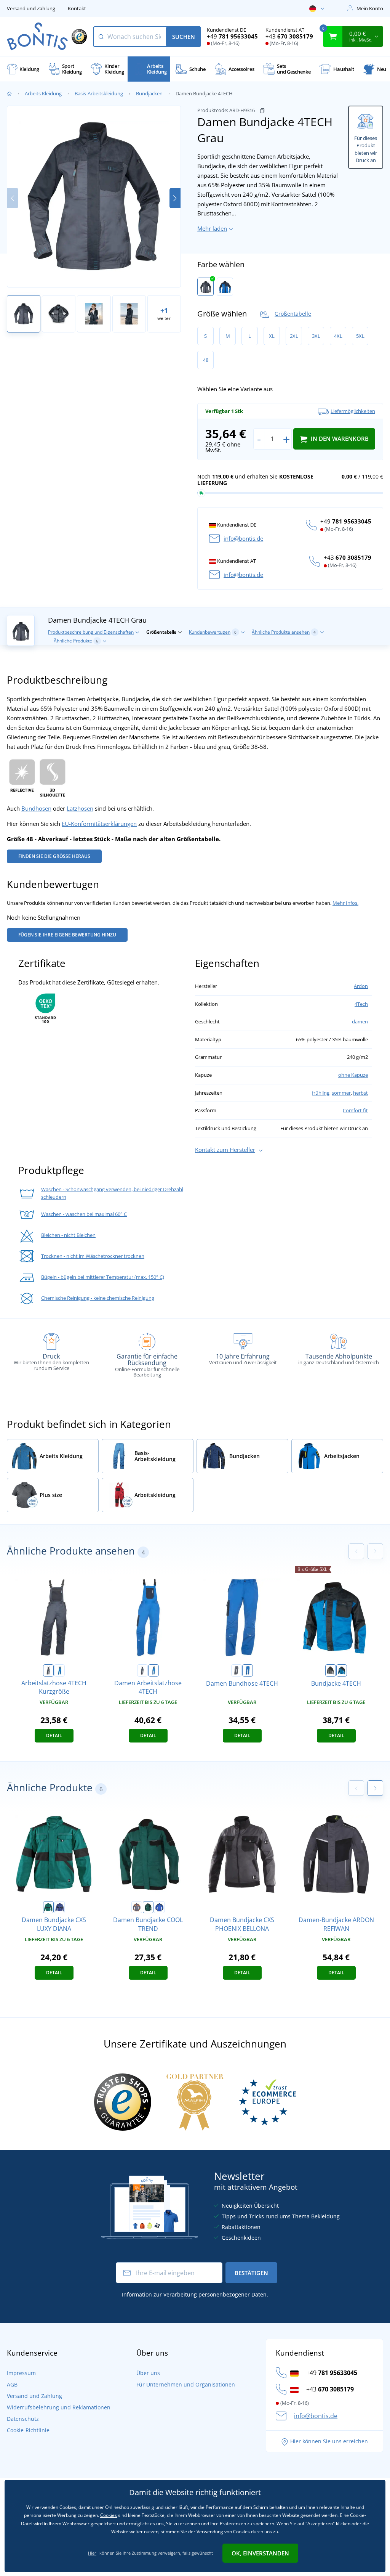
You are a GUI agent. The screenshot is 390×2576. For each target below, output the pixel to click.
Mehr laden (212, 228)
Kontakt (77, 8)
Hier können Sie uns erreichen (329, 2441)
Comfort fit (355, 1110)
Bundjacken (149, 93)
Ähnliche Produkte (76, 641)
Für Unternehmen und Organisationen (186, 2384)
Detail (54, 1735)
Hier (92, 2553)
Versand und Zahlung (31, 8)
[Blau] (225, 287)
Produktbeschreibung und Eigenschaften (91, 632)
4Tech (361, 1004)
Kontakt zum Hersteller (225, 1150)
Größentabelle (293, 314)
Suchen (184, 37)
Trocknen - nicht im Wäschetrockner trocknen (93, 1256)
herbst (360, 1093)
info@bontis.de (243, 538)
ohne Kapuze (353, 1075)
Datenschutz (23, 2419)
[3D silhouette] (53, 777)
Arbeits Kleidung (43, 93)
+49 (232, 36)
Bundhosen (36, 808)
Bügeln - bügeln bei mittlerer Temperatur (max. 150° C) (103, 1277)
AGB (12, 2384)
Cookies (109, 2515)
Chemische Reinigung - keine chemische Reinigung (98, 1298)
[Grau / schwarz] (331, 1670)
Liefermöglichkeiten (353, 411)
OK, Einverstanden (260, 2553)
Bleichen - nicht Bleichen (68, 1235)
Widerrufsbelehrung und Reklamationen (59, 2407)
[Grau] (205, 287)
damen (360, 1021)
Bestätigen (251, 2273)
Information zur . (195, 2294)
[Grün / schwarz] (48, 1907)
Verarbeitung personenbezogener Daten (215, 2294)
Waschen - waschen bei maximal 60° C (84, 1214)
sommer (341, 1093)
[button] (175, 198)
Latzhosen (80, 808)
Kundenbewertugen (213, 632)
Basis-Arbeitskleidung (99, 93)
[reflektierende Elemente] (22, 777)
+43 (289, 36)
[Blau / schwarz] (342, 1670)
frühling (321, 1093)
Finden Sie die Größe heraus (54, 856)
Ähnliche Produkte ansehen (284, 632)
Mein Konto (370, 8)
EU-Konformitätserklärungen (99, 824)
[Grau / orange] (137, 1907)
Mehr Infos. (345, 903)
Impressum (21, 2373)
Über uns (148, 2373)
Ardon (361, 986)
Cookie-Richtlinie (28, 2430)
